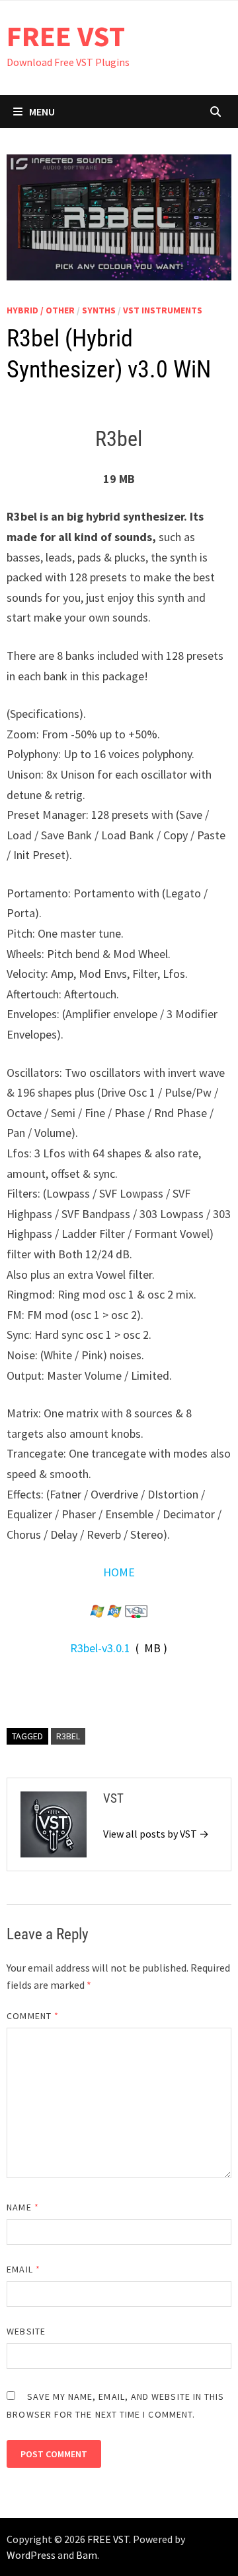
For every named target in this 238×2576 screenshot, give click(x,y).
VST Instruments (163, 310)
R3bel (68, 1736)
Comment (33, 2016)
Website (26, 2331)
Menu (42, 112)
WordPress (31, 2555)
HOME (119, 1572)
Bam (87, 2555)
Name (22, 2207)
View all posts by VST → (156, 1834)
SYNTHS (99, 310)
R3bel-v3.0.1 (100, 1648)
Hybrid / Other (41, 310)
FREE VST (66, 36)
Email (23, 2269)
